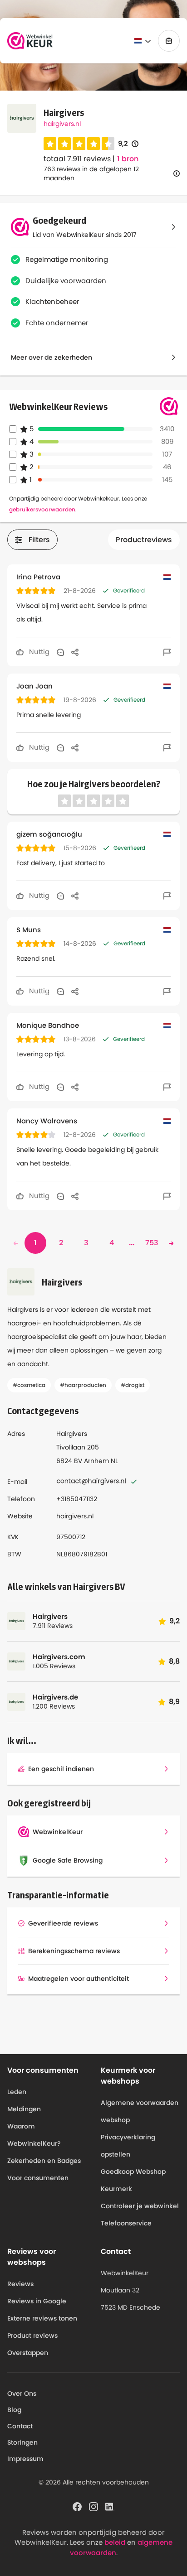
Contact (20, 2426)
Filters (39, 540)
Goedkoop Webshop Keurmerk (133, 2180)
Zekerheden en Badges (44, 2161)
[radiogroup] (79, 144)
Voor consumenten (38, 2178)
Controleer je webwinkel (140, 2206)
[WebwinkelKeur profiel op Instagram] (93, 2506)
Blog (14, 2410)
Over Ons (22, 2393)
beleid (115, 2542)
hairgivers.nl (62, 124)
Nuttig (38, 652)
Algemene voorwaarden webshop (140, 2111)
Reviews (20, 2284)
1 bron (128, 159)
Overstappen (28, 2353)
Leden (17, 2092)
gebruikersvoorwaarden (42, 509)
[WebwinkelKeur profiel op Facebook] (77, 2506)
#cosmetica (29, 1385)
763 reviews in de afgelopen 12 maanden (91, 173)
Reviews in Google (37, 2301)
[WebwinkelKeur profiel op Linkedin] (110, 2506)
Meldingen (24, 2109)
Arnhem (96, 1461)
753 (152, 1243)
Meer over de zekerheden (52, 357)
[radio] (50, 144)
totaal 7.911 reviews (77, 159)
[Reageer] (60, 652)
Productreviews (144, 540)
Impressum (25, 2459)
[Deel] (75, 652)
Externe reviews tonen (42, 2318)
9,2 (128, 144)
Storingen (22, 2442)
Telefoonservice (126, 2223)
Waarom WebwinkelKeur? (34, 2135)
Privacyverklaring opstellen (128, 2146)
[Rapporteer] (167, 652)
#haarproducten (83, 1385)
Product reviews (32, 2335)
